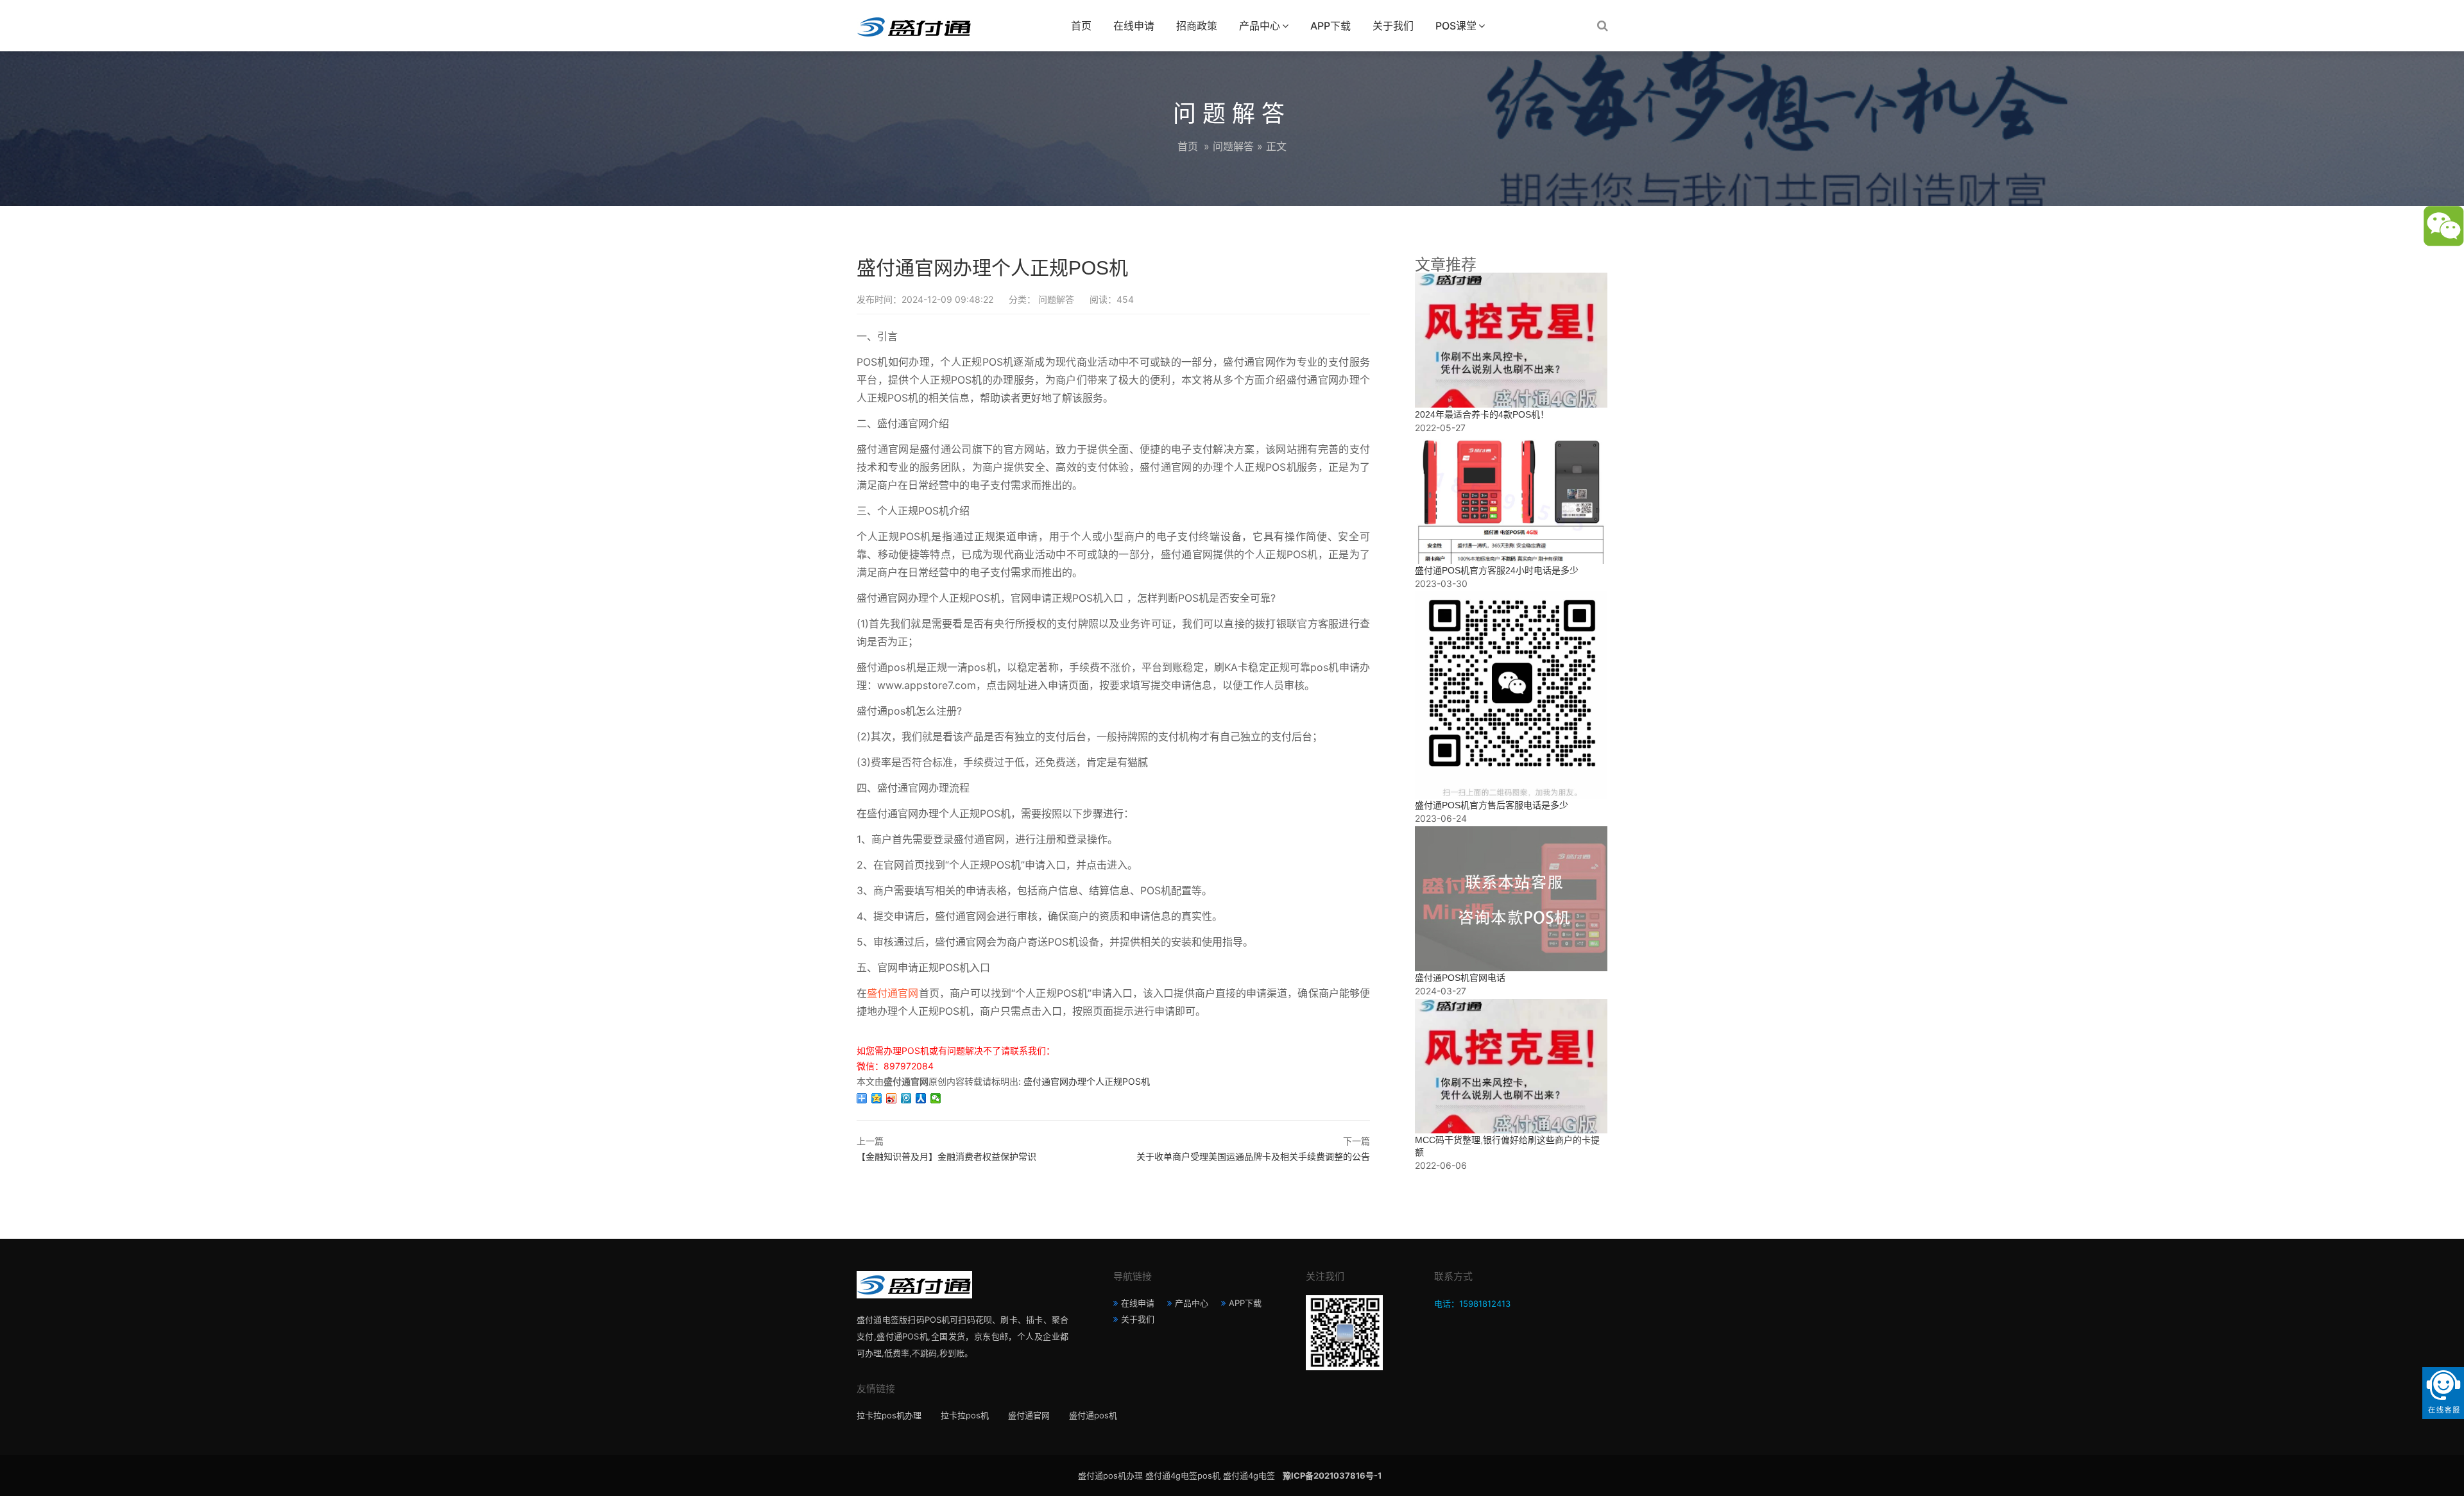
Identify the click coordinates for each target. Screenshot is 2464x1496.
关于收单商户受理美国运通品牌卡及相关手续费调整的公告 (1253, 1156)
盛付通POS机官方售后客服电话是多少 (1492, 805)
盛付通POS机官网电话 (1460, 978)
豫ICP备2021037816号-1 (1332, 1475)
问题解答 (1233, 146)
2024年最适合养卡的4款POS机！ (1482, 414)
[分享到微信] (936, 1098)
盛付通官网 (893, 993)
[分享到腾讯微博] (906, 1098)
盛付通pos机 (1093, 1415)
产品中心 (1260, 26)
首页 (1081, 26)
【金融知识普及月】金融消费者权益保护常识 (946, 1156)
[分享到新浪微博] (892, 1098)
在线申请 (1134, 26)
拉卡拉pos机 (965, 1415)
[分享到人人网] (921, 1098)
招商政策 (1197, 26)
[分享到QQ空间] (877, 1098)
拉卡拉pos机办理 (889, 1415)
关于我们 (1393, 26)
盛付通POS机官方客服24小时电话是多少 (1497, 570)
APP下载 (1330, 26)
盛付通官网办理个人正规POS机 (1087, 1081)
